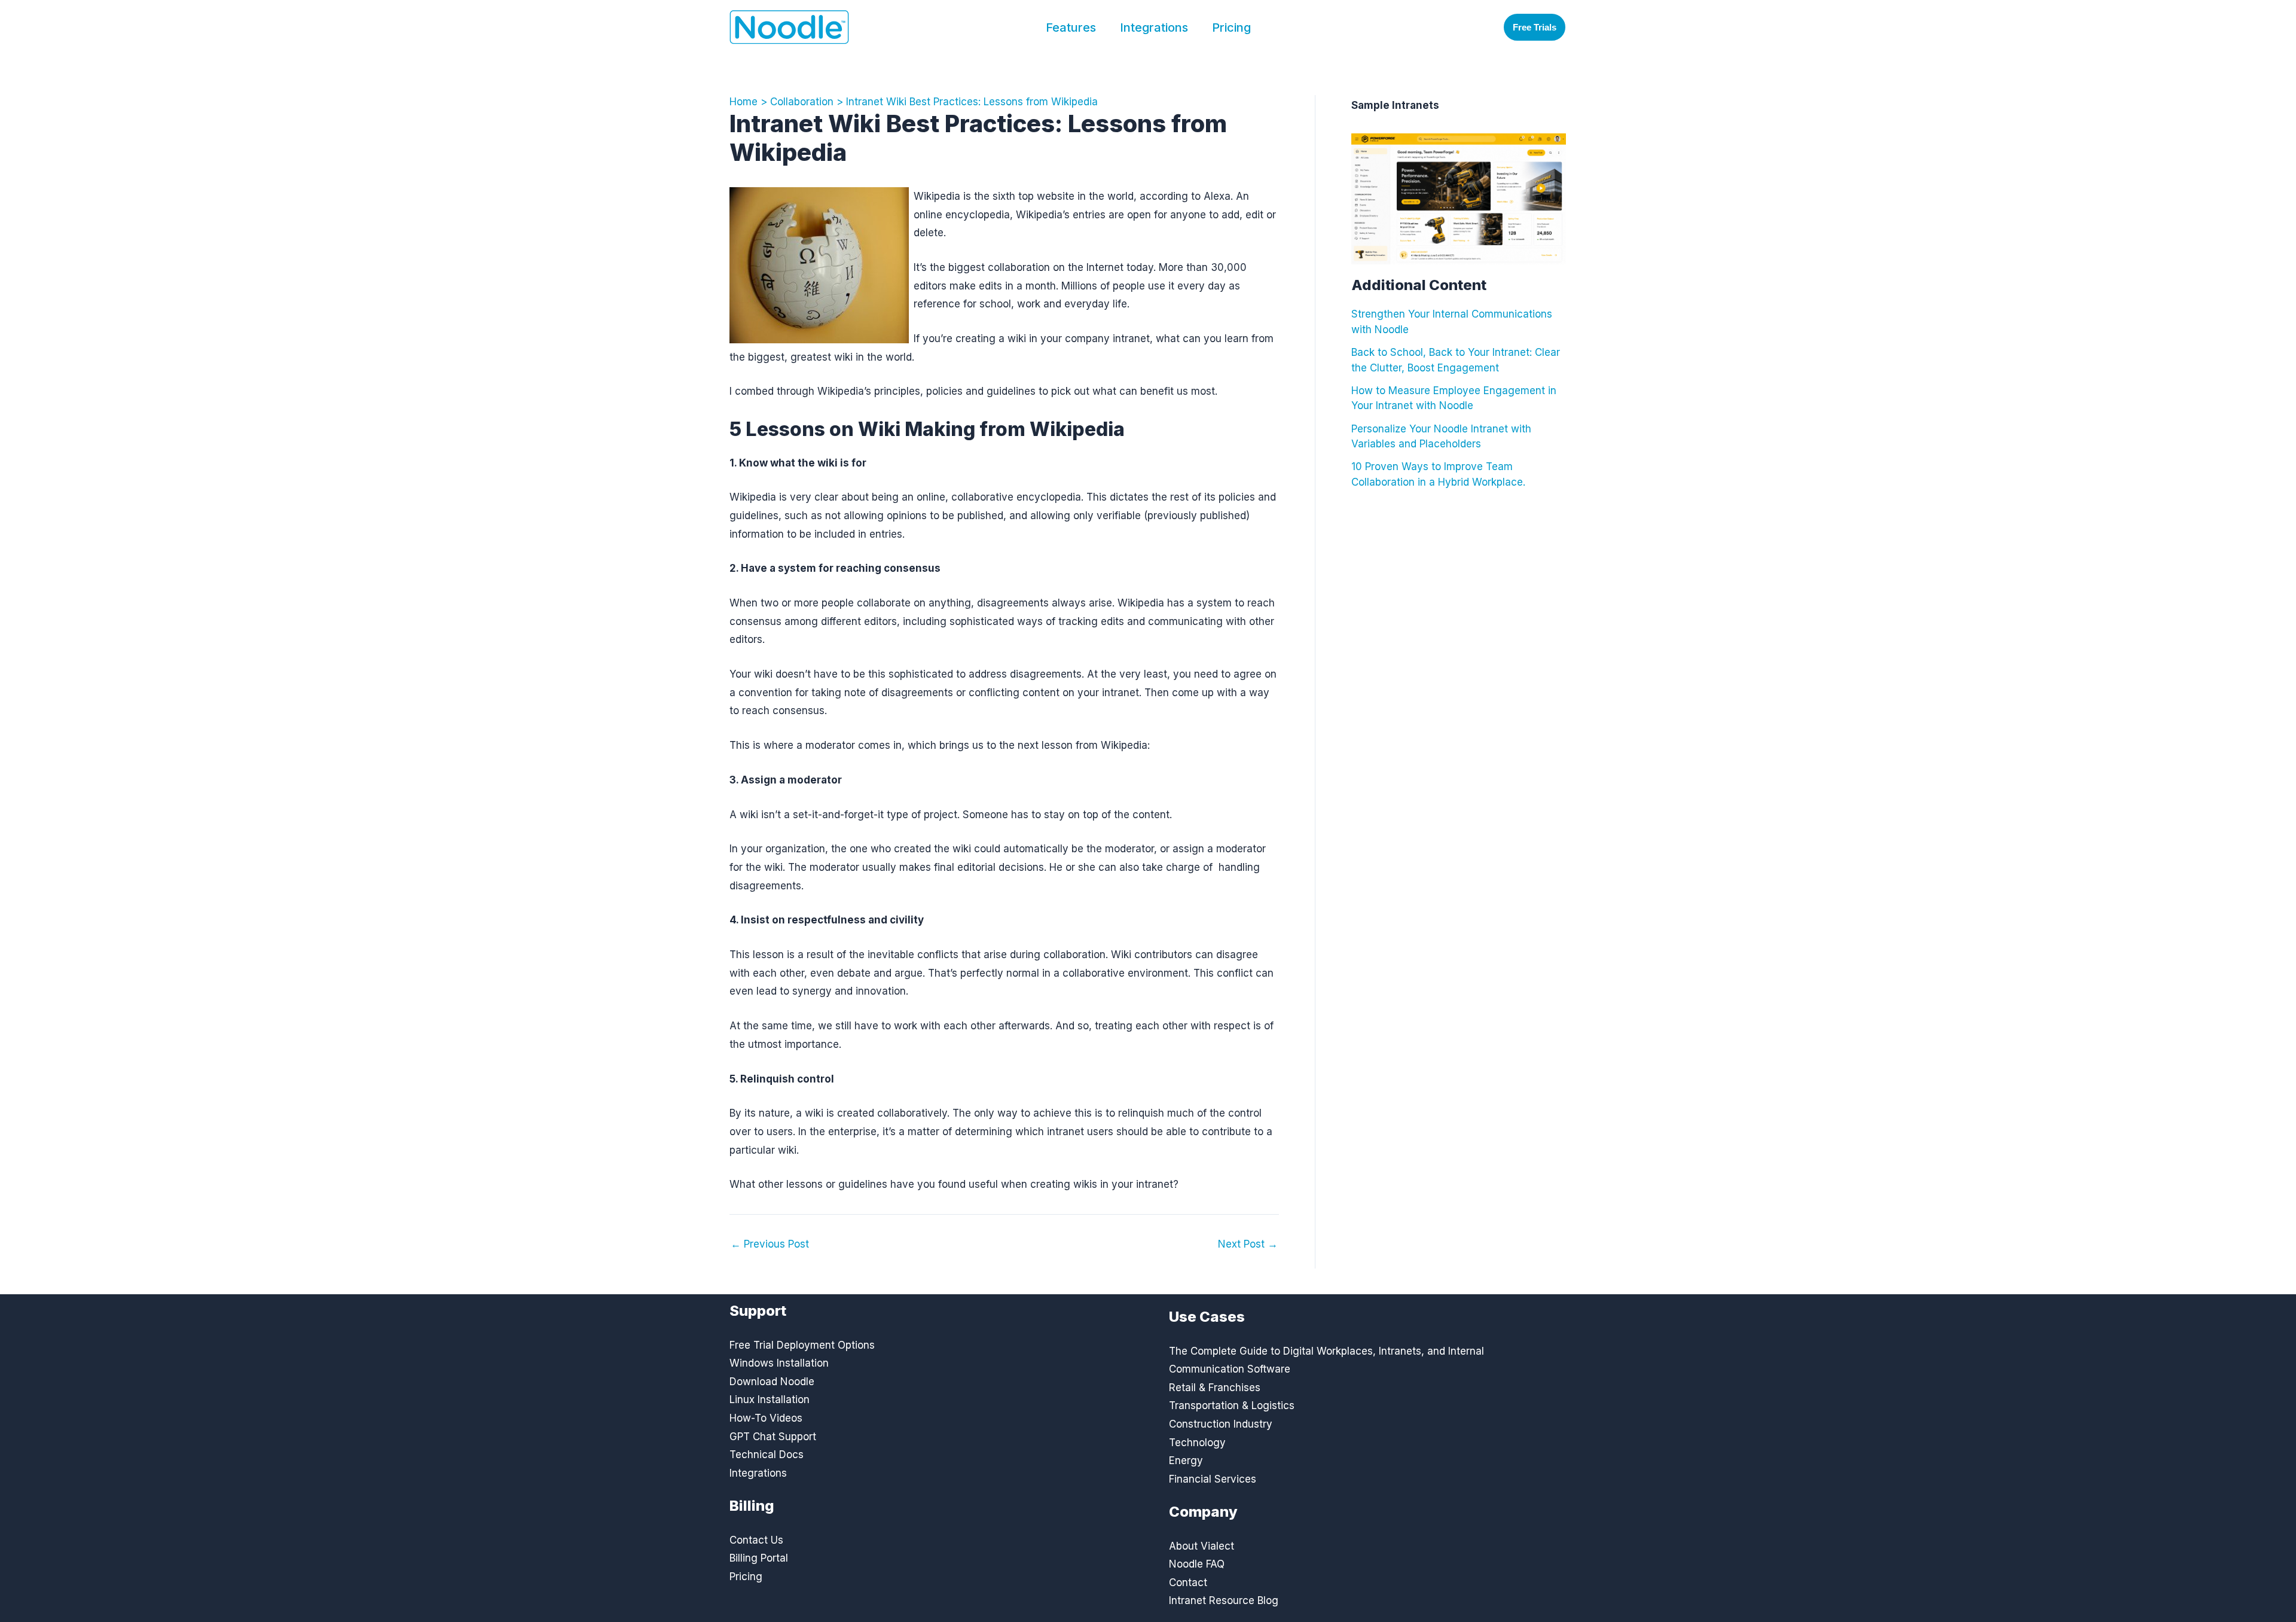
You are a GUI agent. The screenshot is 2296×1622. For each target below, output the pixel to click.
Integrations (1154, 28)
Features (1071, 28)
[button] (1535, 27)
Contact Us (756, 1540)
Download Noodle (772, 1382)
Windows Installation (779, 1363)
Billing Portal (759, 1558)
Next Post (1248, 1244)
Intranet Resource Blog (1224, 1600)
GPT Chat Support (773, 1437)
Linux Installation (770, 1400)
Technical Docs (767, 1455)
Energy (1186, 1461)
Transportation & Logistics (1232, 1405)
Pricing (1231, 28)
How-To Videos (766, 1418)
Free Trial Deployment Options (802, 1345)
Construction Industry (1221, 1424)
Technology (1197, 1443)
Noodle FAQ (1197, 1564)
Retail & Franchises (1215, 1388)
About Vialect (1202, 1546)
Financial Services (1213, 1479)
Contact (1188, 1583)
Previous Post (770, 1244)
